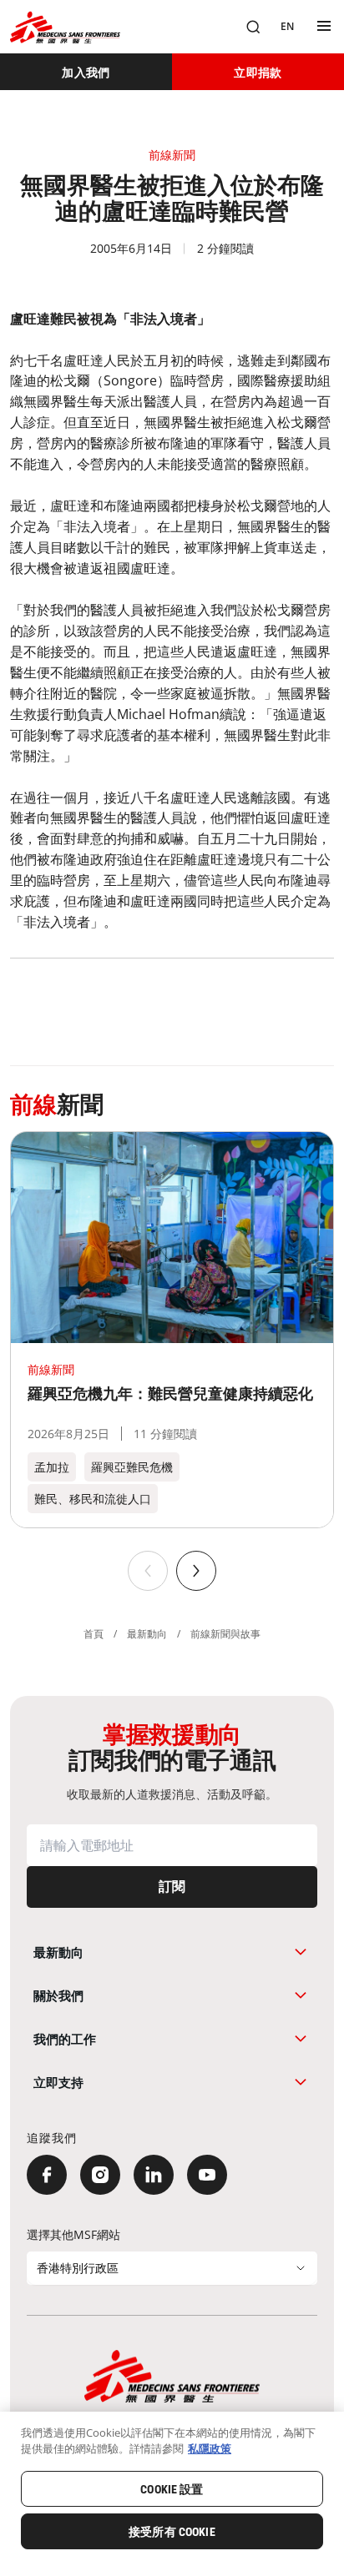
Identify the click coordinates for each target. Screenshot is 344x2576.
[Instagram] (100, 2175)
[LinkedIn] (154, 2175)
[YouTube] (207, 2175)
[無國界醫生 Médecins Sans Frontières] (65, 27)
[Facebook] (47, 2175)
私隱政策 (210, 2448)
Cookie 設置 (172, 2489)
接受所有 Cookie (172, 2532)
